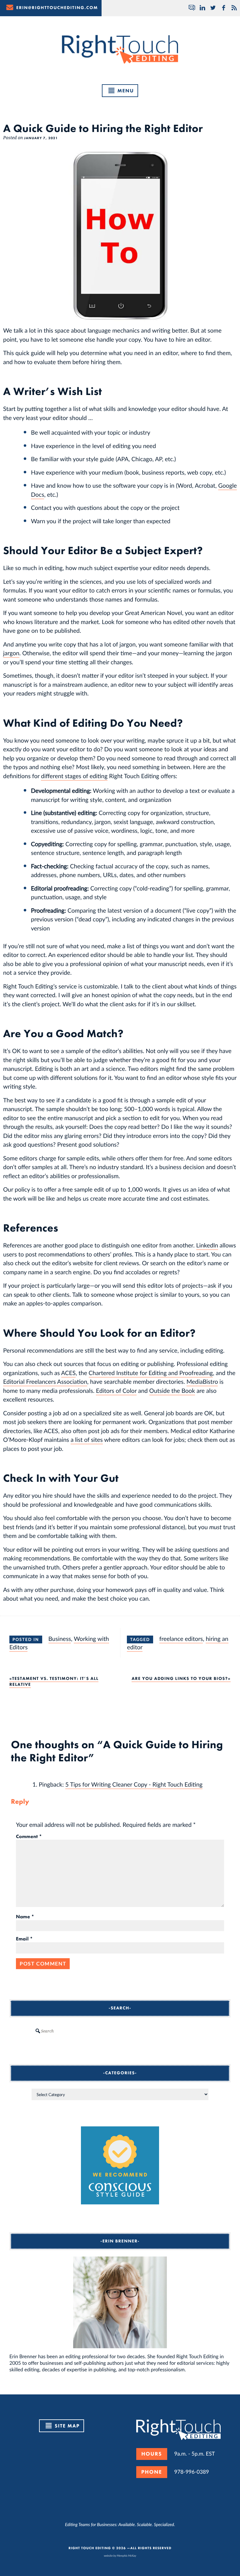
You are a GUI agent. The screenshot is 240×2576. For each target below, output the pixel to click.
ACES (68, 1373)
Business (60, 1639)
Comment (29, 1837)
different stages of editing (74, 776)
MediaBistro (202, 1381)
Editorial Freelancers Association (45, 1381)
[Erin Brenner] (120, 2302)
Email (24, 1939)
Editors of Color (116, 1390)
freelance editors (181, 1639)
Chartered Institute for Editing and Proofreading (151, 1373)
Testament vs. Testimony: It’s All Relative (54, 1681)
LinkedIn (207, 1245)
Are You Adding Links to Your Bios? (180, 1679)
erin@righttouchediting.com (57, 8)
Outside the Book (172, 1390)
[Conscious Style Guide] (120, 2202)
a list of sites (87, 1439)
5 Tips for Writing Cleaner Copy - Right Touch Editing (134, 1784)
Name (25, 1917)
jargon (11, 653)
